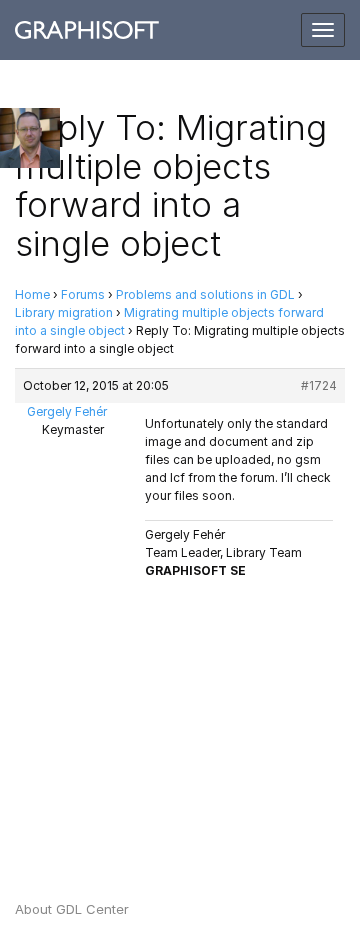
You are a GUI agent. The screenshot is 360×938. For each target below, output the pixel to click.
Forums (83, 294)
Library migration (64, 312)
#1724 (319, 385)
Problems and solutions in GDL (205, 294)
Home (32, 294)
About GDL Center (72, 909)
